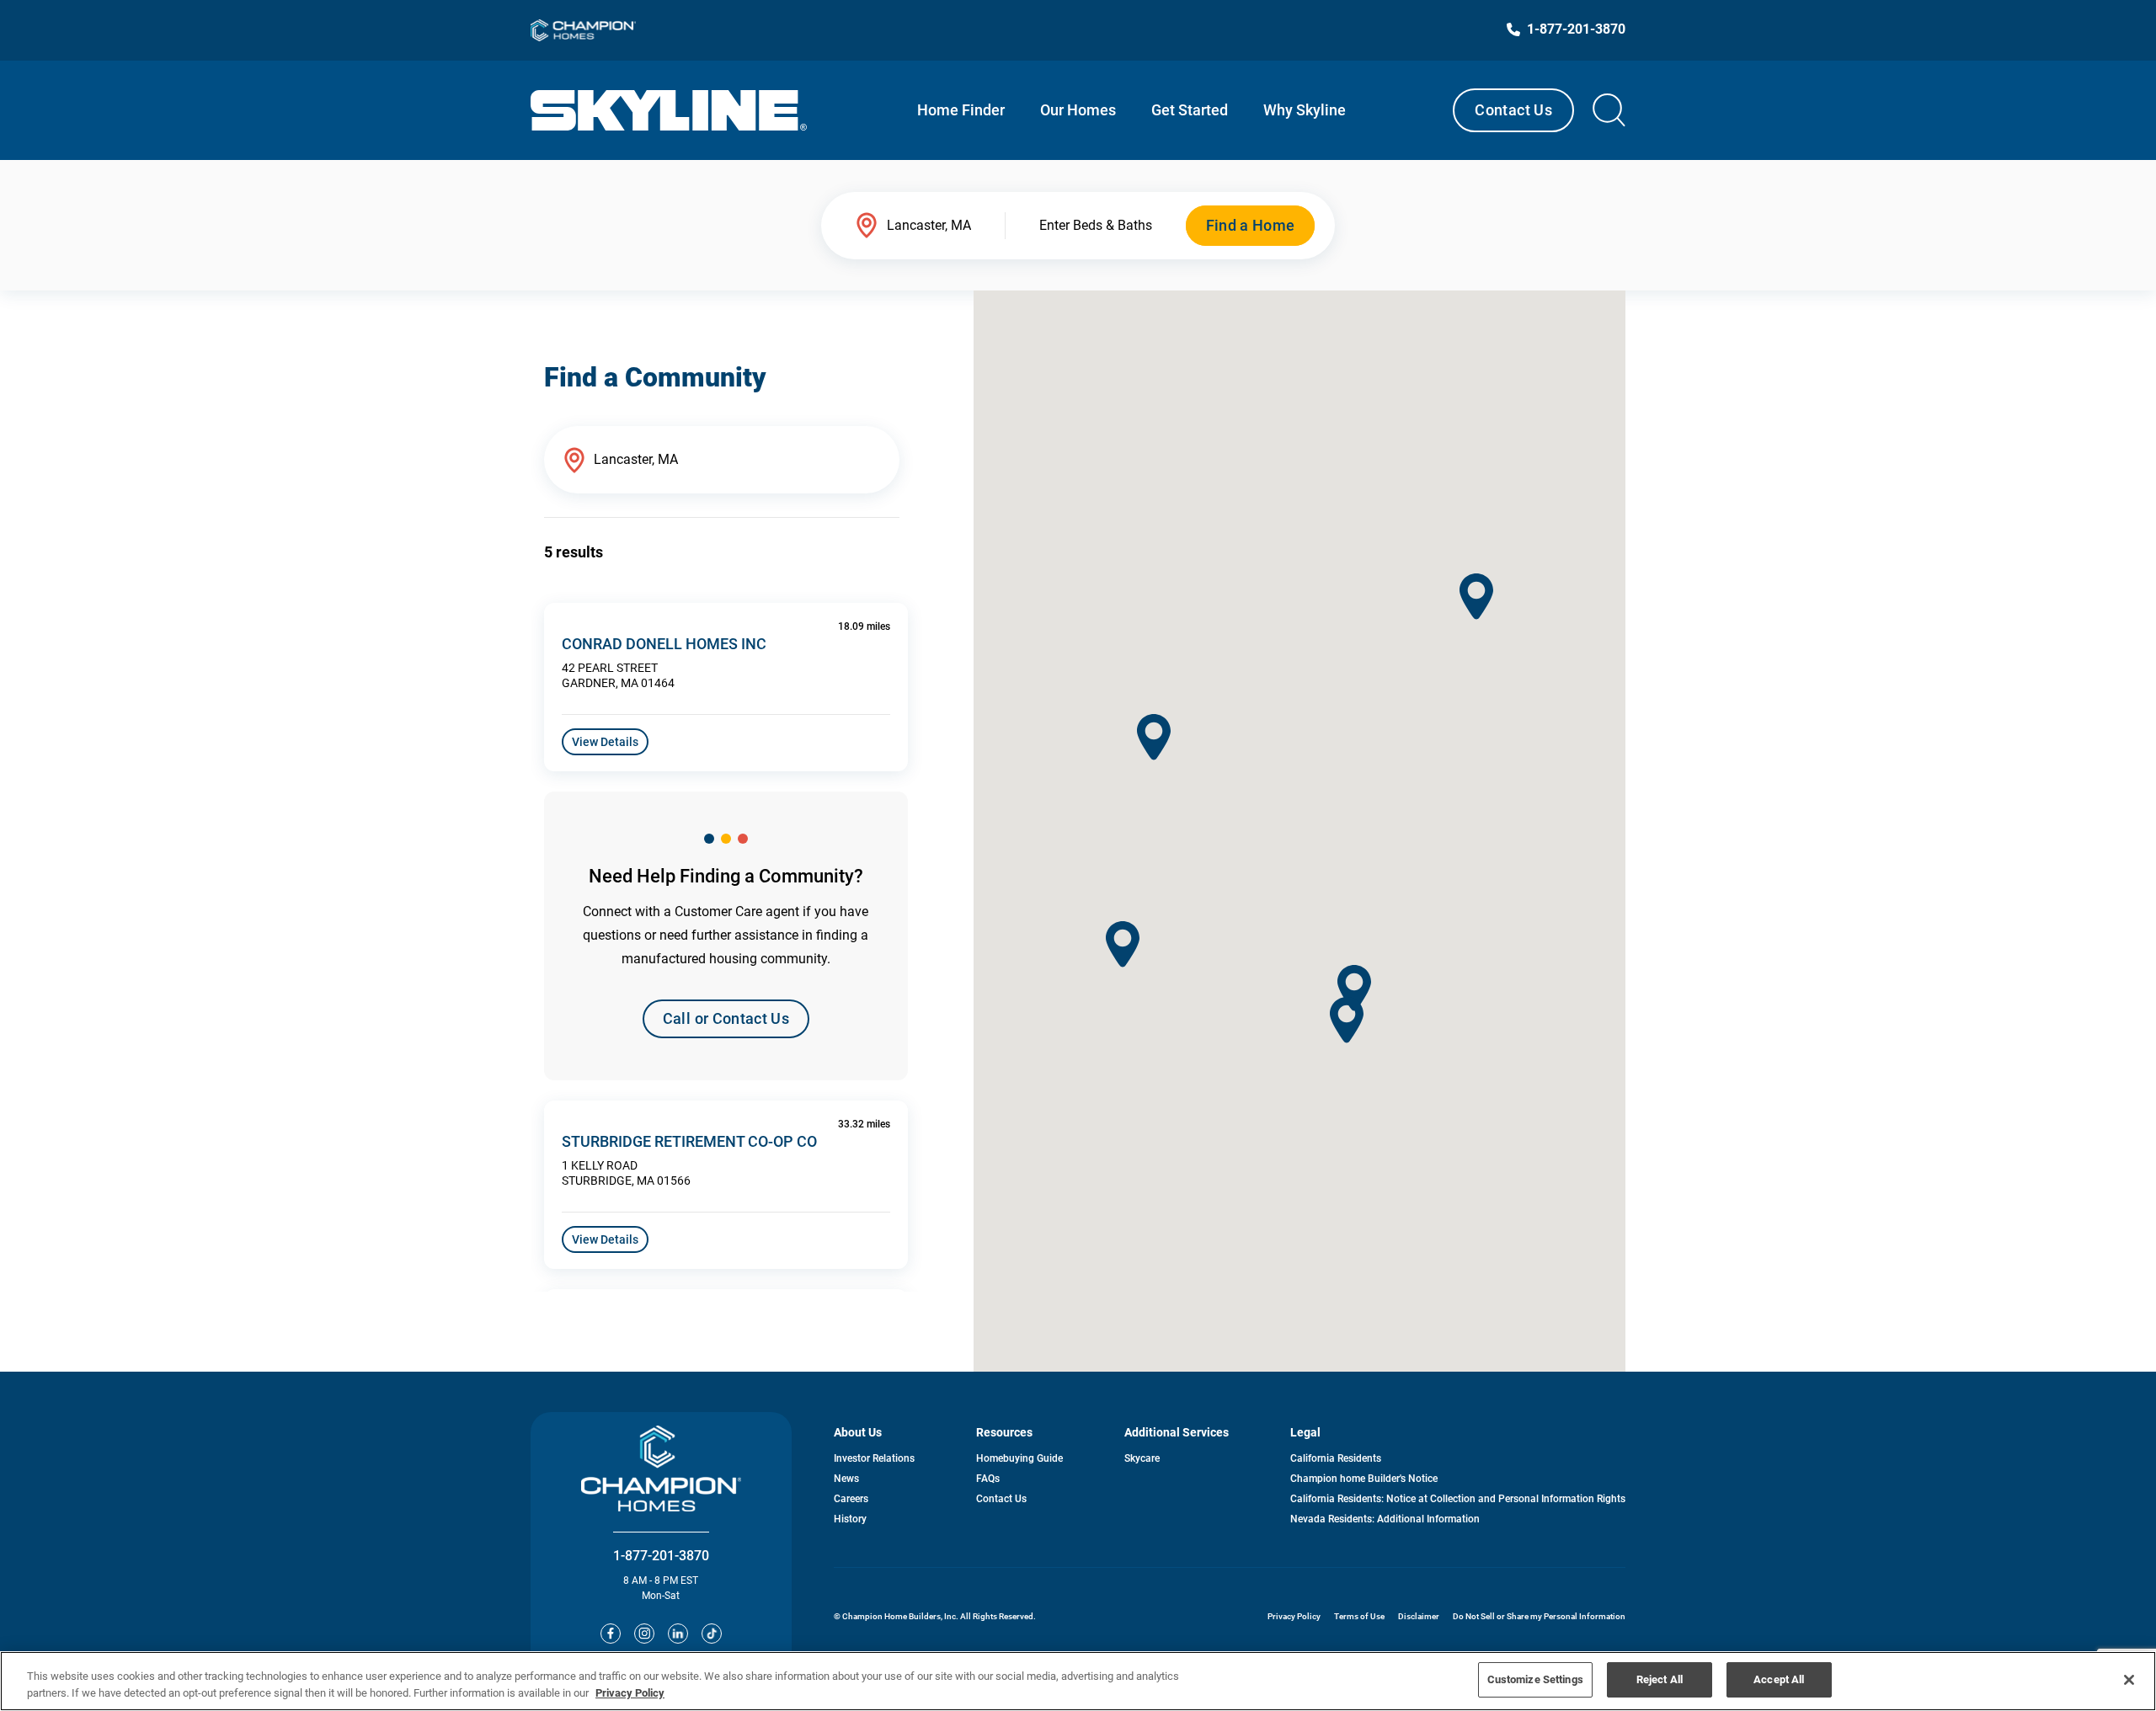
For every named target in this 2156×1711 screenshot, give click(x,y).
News (846, 1479)
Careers (851, 1499)
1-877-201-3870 (661, 1556)
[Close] (2129, 1680)
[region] (1078, 1681)
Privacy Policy (1294, 1616)
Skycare (1142, 1458)
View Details (605, 742)
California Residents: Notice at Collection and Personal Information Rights (1458, 1499)
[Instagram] (644, 1634)
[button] (1154, 737)
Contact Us (1513, 110)
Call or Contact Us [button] (726, 1018)
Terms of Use (1359, 1616)
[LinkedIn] (678, 1634)
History (850, 1519)
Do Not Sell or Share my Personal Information (1539, 1616)
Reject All (1660, 1679)
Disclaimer (1419, 1616)
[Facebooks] (611, 1634)
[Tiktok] (712, 1634)
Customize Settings (1535, 1679)
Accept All (1779, 1679)
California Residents (1336, 1458)
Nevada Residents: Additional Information (1385, 1519)
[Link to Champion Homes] (583, 30)
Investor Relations (874, 1458)
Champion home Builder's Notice (1364, 1479)
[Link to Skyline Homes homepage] (669, 110)
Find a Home (1251, 225)
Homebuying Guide (1019, 1458)
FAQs (988, 1479)
